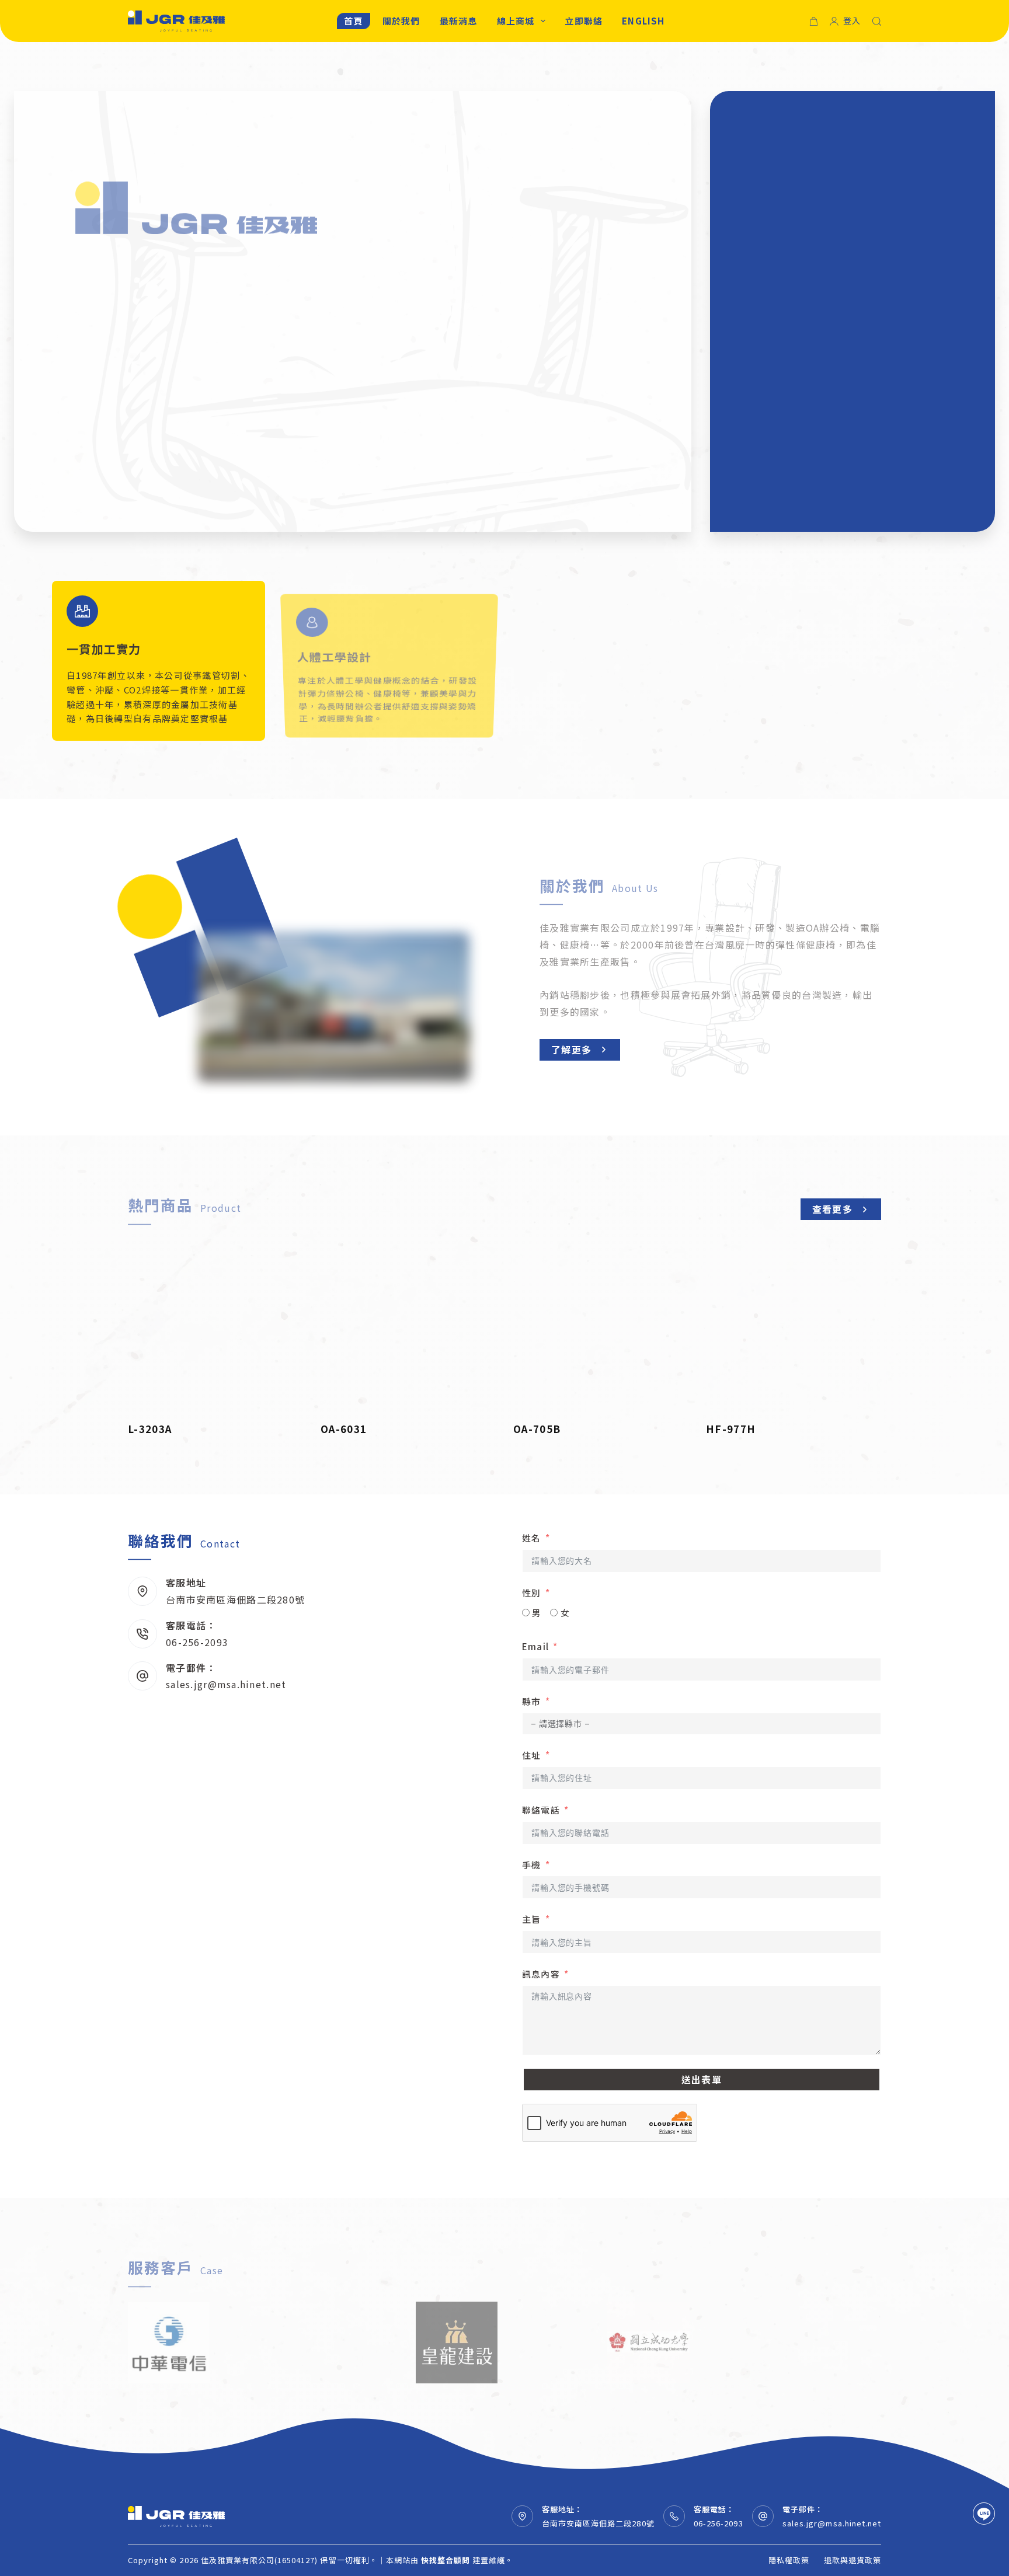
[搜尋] (877, 21)
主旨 (531, 1919)
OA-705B (537, 1429)
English (643, 21)
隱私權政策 (789, 2561)
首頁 (353, 21)
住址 (531, 1755)
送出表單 (702, 2079)
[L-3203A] (215, 1327)
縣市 (531, 1701)
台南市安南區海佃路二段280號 (235, 1599)
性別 (531, 1593)
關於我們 (401, 21)
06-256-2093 (197, 1642)
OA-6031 (344, 1429)
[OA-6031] (408, 1327)
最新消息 (459, 21)
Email (535, 1646)
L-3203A (150, 1429)
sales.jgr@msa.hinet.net (226, 1684)
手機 (531, 1865)
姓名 (531, 1538)
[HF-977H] (794, 1327)
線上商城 (516, 21)
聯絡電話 (541, 1810)
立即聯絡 (584, 21)
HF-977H (731, 1429)
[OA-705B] (601, 1327)
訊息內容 (541, 1974)
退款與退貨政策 (853, 2561)
